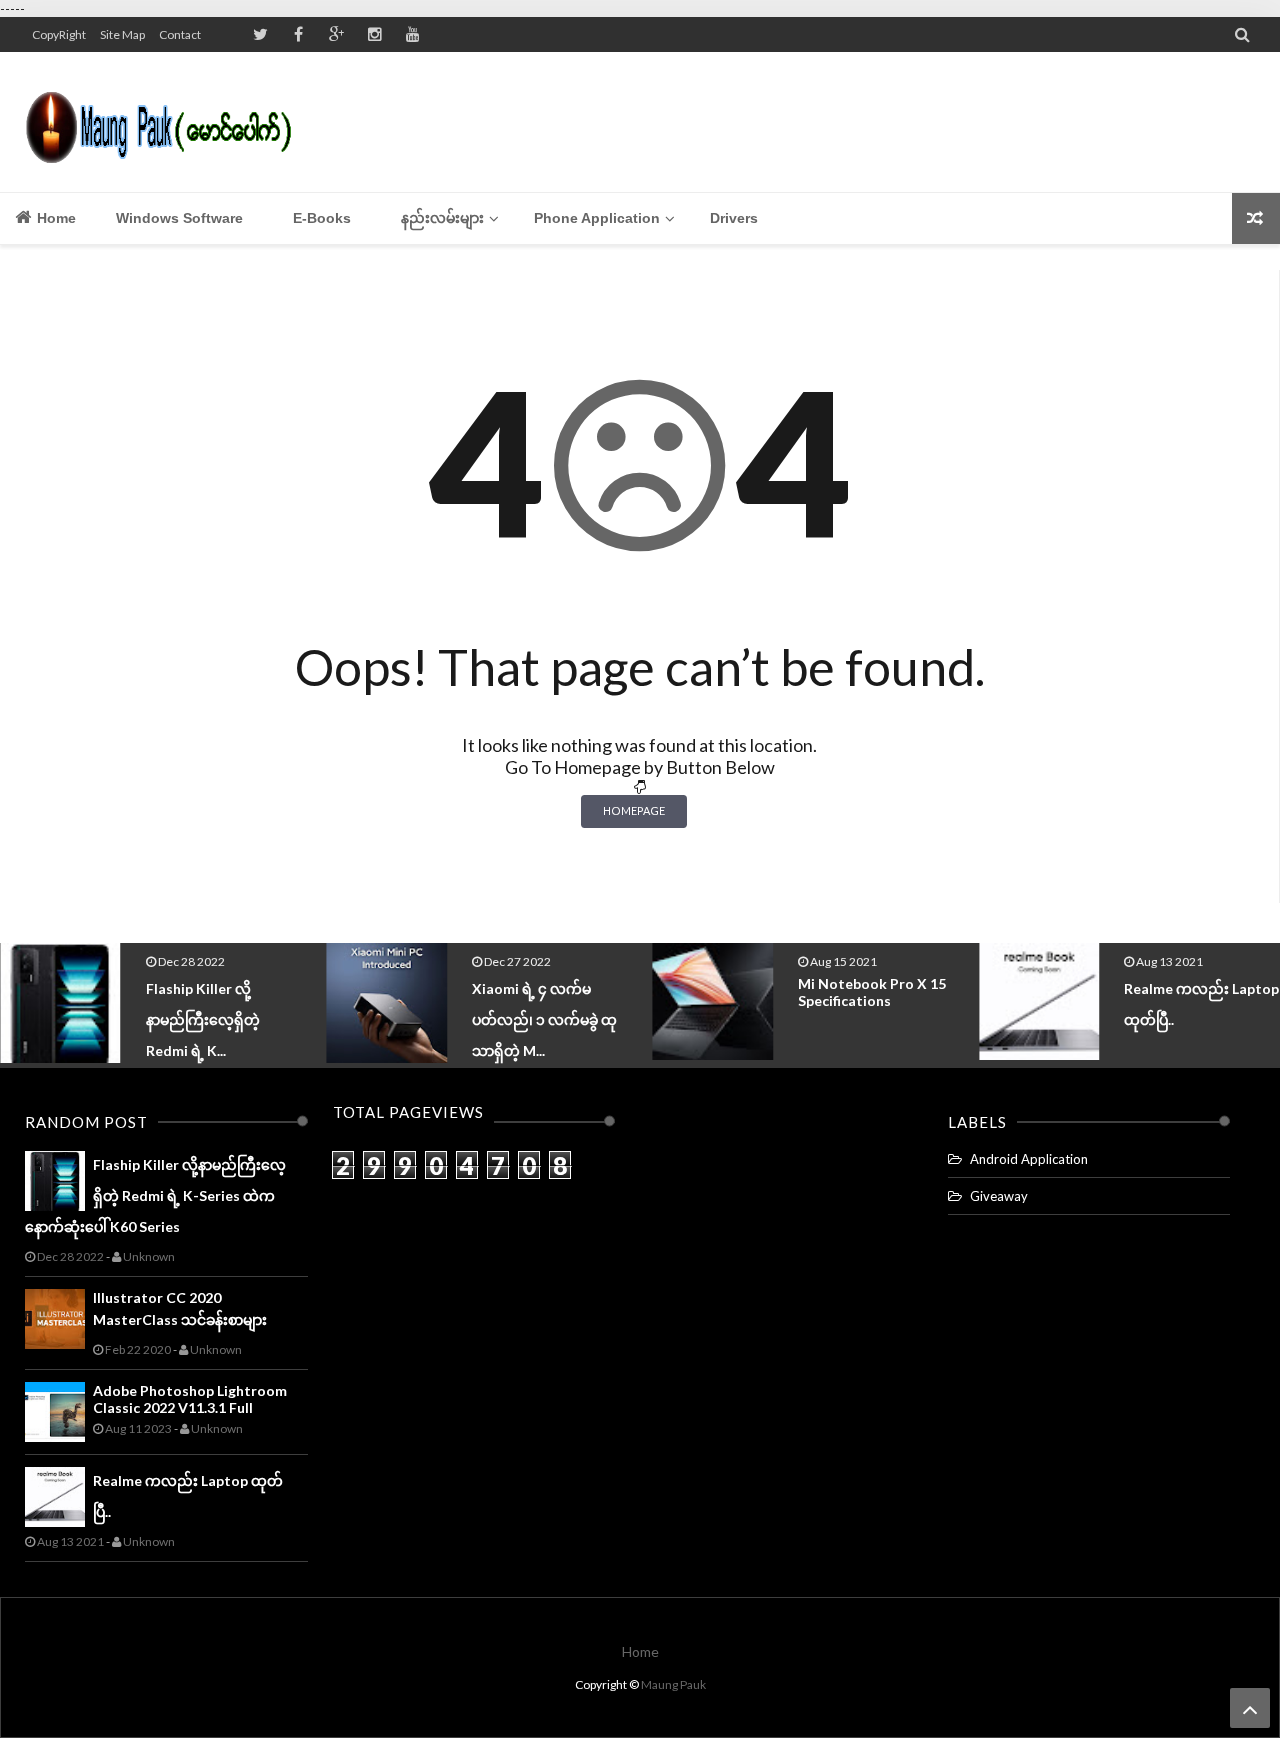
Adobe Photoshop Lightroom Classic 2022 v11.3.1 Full (190, 1399)
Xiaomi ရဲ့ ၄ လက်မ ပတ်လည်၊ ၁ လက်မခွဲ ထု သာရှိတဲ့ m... (218, 1019)
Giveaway (999, 1196)
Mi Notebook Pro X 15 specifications (547, 992)
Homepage (634, 810)
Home (54, 218)
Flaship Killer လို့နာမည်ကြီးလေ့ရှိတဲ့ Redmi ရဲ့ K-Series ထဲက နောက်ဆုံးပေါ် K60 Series (155, 1195)
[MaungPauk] (167, 122)
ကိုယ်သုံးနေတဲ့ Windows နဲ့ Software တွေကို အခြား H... (1201, 1019)
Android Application (1029, 1159)
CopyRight (59, 34)
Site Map (122, 34)
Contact (180, 34)
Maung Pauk (673, 1684)
